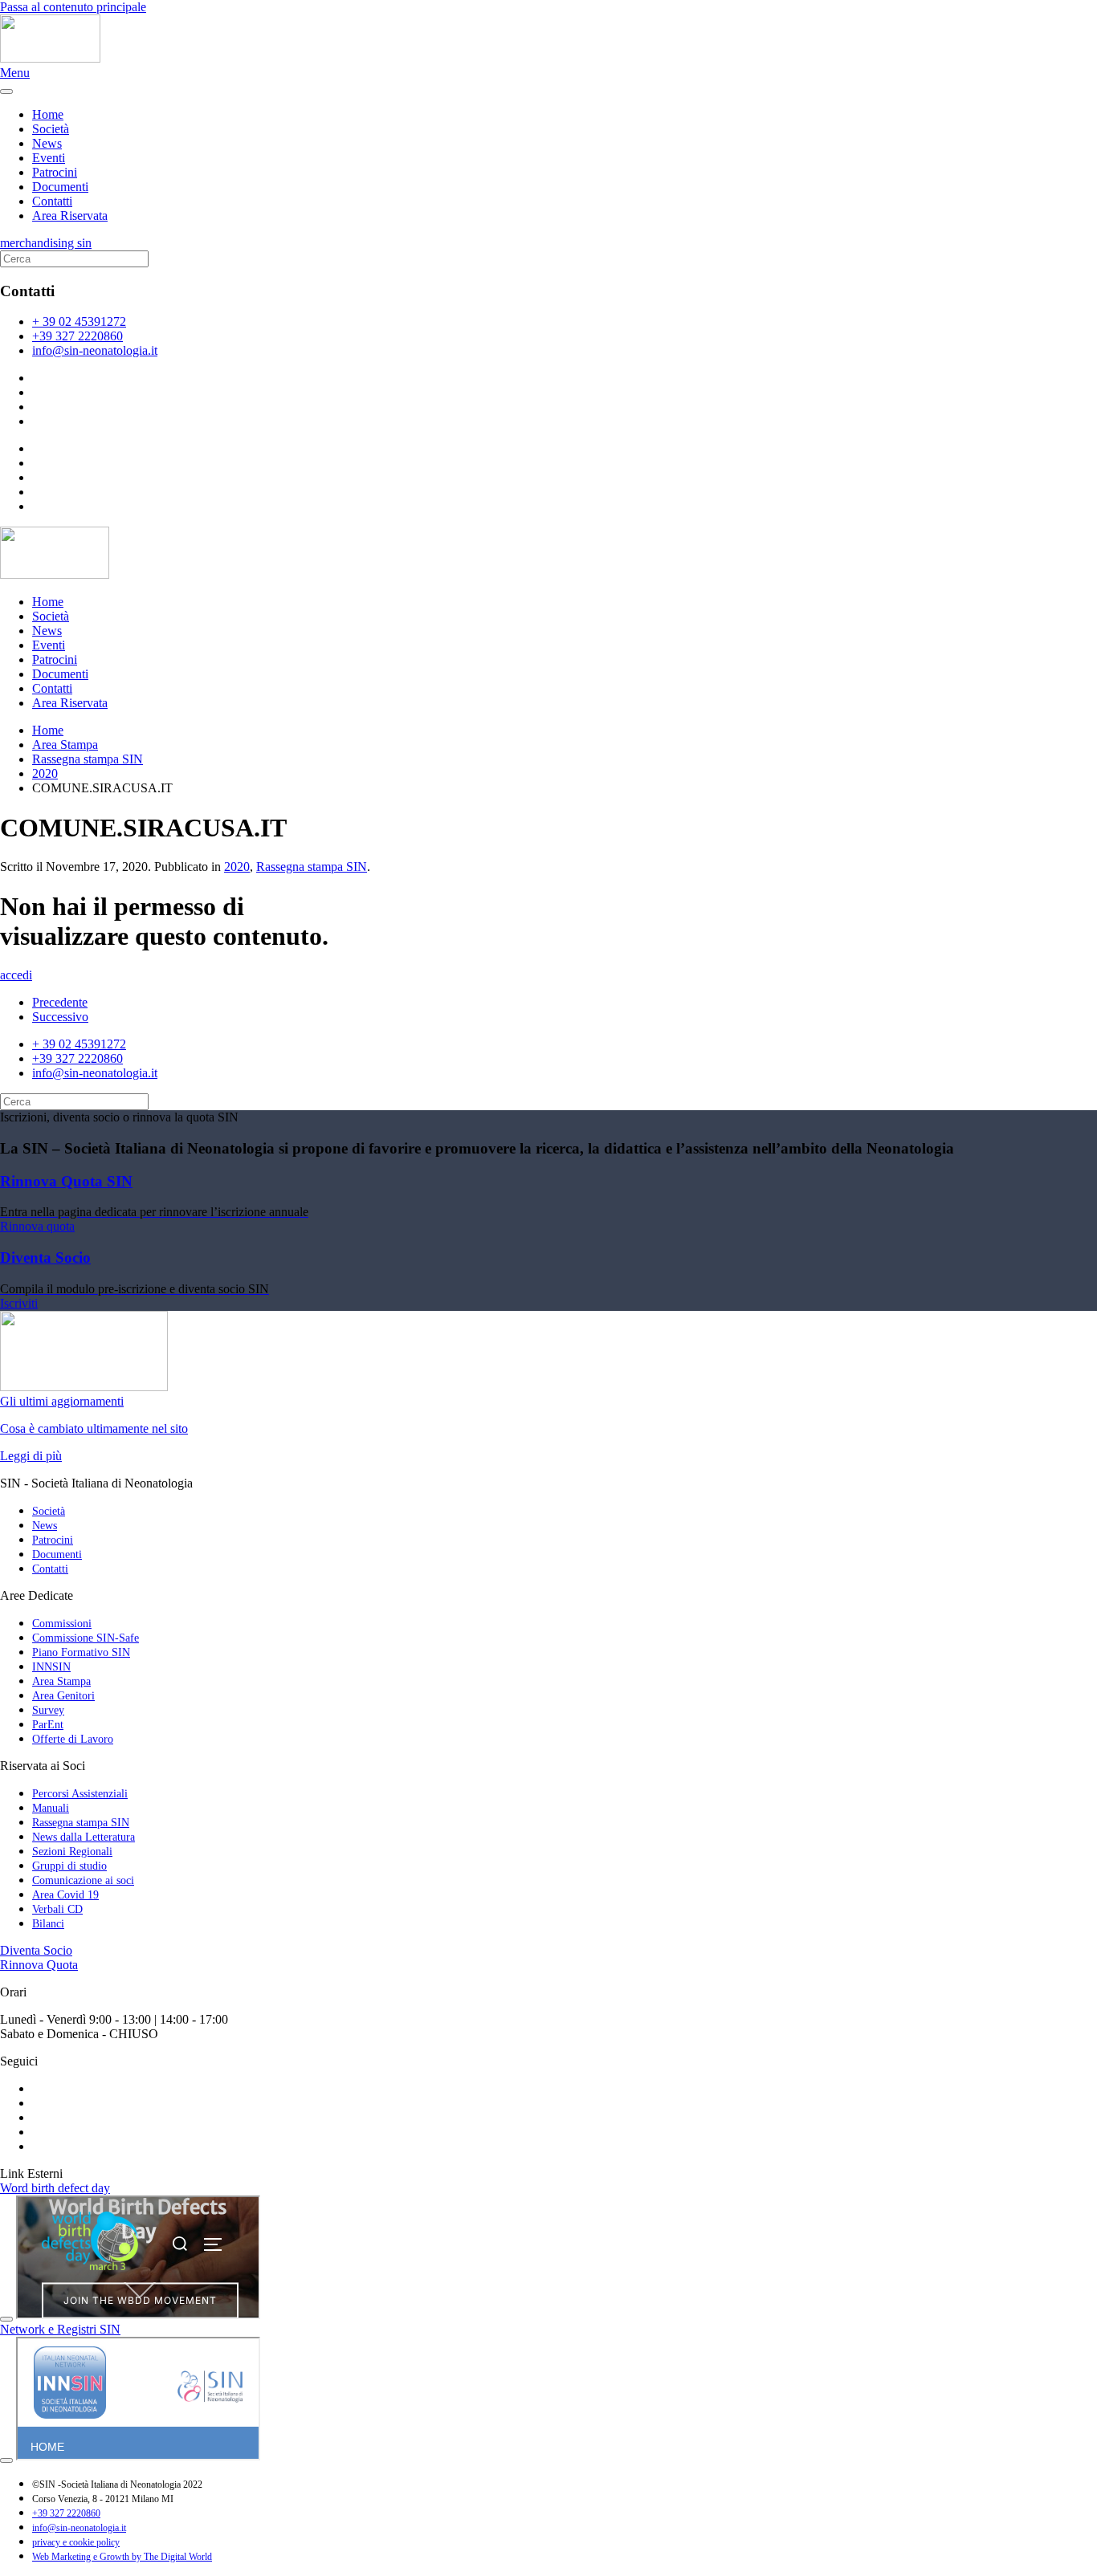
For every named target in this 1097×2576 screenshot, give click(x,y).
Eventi (49, 158)
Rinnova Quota (39, 1965)
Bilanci (48, 1924)
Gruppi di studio (69, 1866)
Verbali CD (57, 1909)
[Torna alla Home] (50, 58)
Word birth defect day (55, 2188)
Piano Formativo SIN (81, 1652)
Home (48, 114)
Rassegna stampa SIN (312, 867)
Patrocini (55, 172)
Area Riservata (70, 216)
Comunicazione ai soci (83, 1880)
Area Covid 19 (65, 1895)
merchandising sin (46, 243)
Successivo (60, 1017)
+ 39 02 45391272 (79, 321)
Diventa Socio (36, 1950)
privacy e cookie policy (76, 2542)
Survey (48, 1710)
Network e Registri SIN (60, 2329)
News (47, 143)
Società (51, 129)
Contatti (52, 201)
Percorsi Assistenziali (80, 1794)
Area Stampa (61, 1681)
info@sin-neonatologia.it (95, 350)
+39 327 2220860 (77, 336)
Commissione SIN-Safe (86, 1638)
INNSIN (51, 1667)
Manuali (51, 1808)
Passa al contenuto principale (73, 7)
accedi (16, 975)
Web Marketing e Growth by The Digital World (122, 2557)
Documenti (60, 187)
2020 (237, 867)
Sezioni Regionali (72, 1852)
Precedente (60, 1002)
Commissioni (62, 1624)
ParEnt (48, 1725)
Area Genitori (63, 1696)
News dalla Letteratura (84, 1837)
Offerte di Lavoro (73, 1739)
